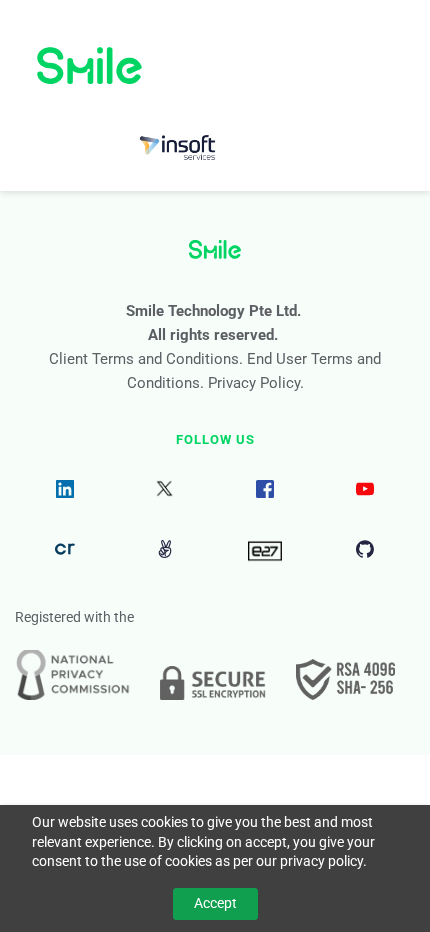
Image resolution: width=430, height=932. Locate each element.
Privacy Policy (254, 383)
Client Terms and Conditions (144, 359)
